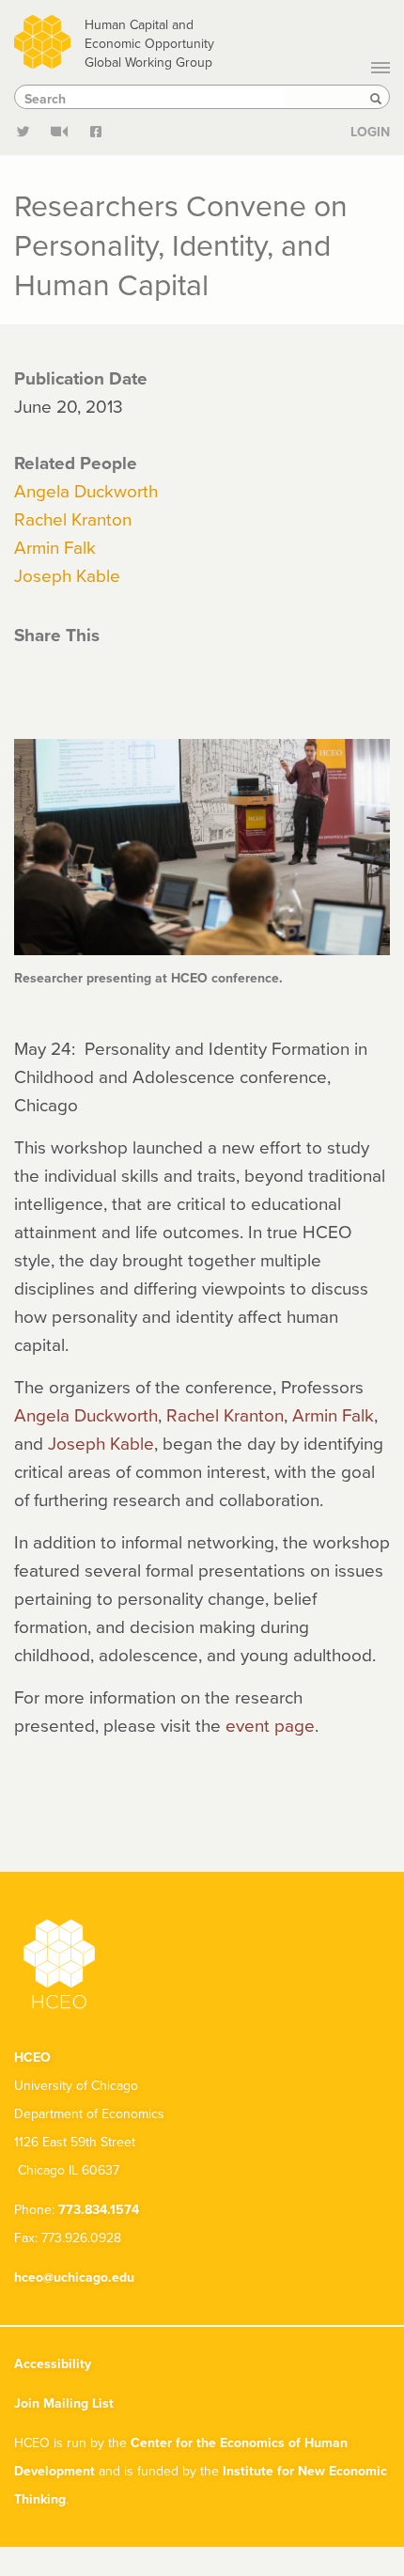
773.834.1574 (99, 2209)
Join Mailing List (64, 2403)
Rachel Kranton (73, 518)
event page (270, 1725)
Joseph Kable (67, 575)
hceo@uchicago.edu (74, 2277)
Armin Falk (55, 547)
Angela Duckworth (86, 490)
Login (370, 132)
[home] (42, 39)
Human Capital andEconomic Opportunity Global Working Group (149, 43)
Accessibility (53, 2364)
